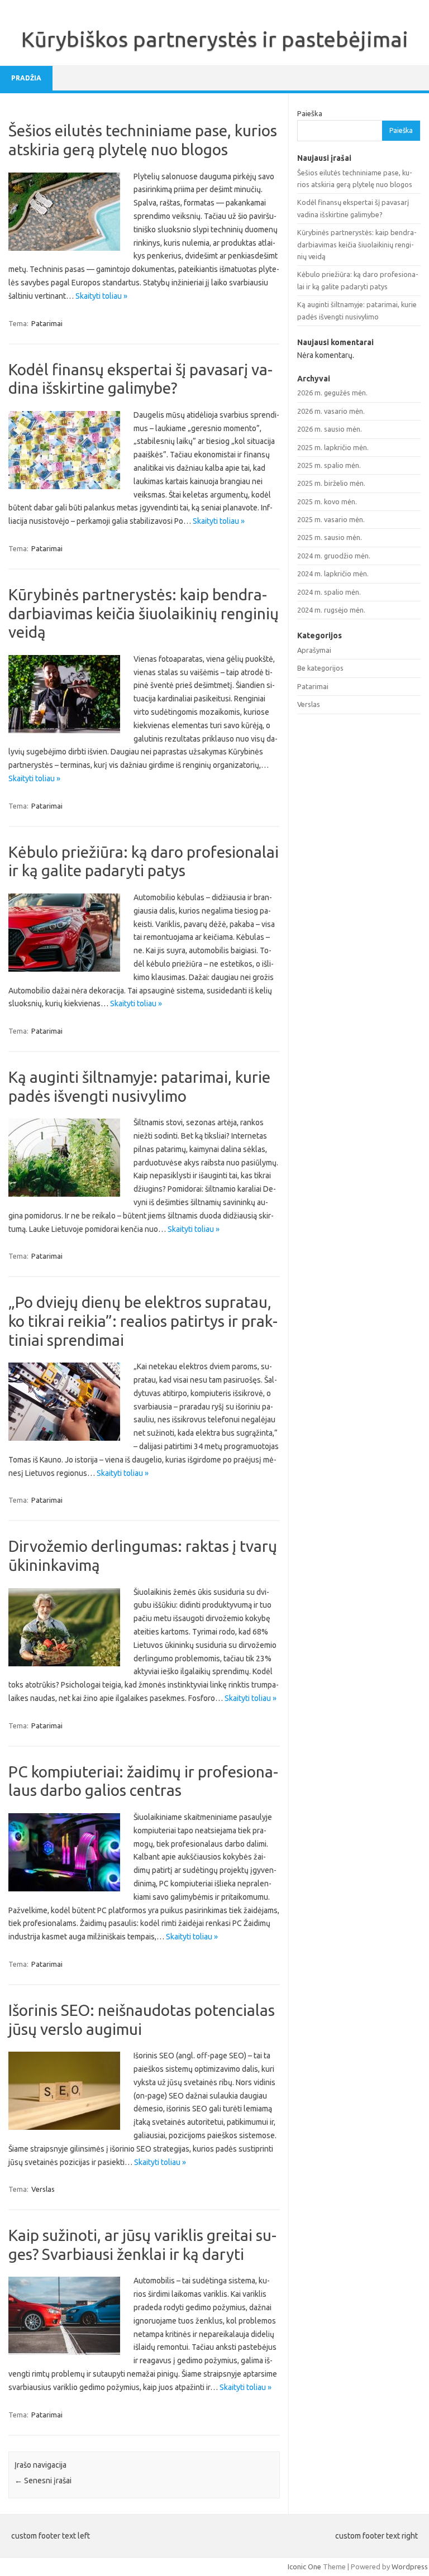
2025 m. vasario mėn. (331, 519)
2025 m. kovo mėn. (327, 501)
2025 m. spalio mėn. (329, 465)
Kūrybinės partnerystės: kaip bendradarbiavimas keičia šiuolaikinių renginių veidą (144, 613)
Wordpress (410, 2567)
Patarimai (47, 323)
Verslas (43, 2189)
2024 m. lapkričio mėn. (333, 573)
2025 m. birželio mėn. (331, 483)
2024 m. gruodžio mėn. (334, 556)
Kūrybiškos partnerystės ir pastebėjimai (215, 39)
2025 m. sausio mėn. (330, 537)
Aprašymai (314, 650)
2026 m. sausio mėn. (330, 429)
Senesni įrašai (43, 2481)
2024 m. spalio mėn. (329, 592)
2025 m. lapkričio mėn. (333, 447)
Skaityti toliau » (101, 296)
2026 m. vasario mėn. (331, 411)
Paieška (310, 113)
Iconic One (304, 2567)
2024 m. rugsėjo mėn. (331, 610)
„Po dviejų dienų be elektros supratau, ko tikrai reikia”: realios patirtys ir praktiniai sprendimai (143, 1321)
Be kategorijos (320, 668)
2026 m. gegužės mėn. (332, 393)
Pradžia (26, 78)
